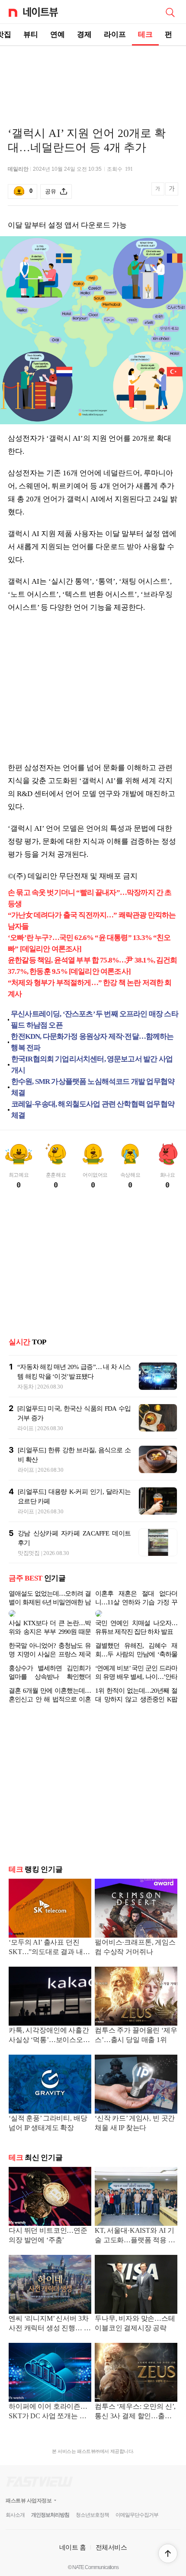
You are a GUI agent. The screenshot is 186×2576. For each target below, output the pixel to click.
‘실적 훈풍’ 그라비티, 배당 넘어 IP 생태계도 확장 (48, 2123)
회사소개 (15, 2515)
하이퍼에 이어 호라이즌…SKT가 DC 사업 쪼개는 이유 (48, 2412)
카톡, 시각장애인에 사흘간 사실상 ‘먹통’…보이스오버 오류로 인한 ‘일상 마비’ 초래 (49, 2036)
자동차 (26, 1387)
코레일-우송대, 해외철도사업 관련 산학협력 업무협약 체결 (93, 1110)
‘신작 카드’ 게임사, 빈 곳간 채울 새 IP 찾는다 (135, 2123)
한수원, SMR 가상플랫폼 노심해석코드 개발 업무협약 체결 (93, 1087)
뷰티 (31, 34)
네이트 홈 (73, 2547)
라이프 (115, 34)
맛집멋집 (29, 1553)
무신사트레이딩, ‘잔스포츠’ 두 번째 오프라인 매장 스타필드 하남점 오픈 (95, 1020)
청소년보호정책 (92, 2515)
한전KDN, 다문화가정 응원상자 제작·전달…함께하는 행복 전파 (92, 1042)
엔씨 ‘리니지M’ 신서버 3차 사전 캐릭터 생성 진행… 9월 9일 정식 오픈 (48, 2324)
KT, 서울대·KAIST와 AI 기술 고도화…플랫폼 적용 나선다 (135, 2236)
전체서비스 (111, 2547)
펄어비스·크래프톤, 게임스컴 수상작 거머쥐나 (135, 1947)
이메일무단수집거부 (137, 2515)
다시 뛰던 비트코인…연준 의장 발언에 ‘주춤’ (48, 2235)
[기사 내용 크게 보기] (172, 192)
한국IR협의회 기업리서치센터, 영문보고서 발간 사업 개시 (92, 1065)
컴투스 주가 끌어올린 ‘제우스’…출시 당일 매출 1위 (136, 2035)
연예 (58, 34)
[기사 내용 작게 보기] (159, 194)
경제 (84, 34)
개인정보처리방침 (50, 2515)
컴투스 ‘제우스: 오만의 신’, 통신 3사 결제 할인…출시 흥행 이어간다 (135, 2412)
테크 (145, 34)
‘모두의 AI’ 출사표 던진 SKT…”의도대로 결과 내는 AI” (49, 1948)
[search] (170, 12)
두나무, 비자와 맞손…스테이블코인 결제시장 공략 (135, 2323)
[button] (168, 2553)
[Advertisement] (93, 76)
